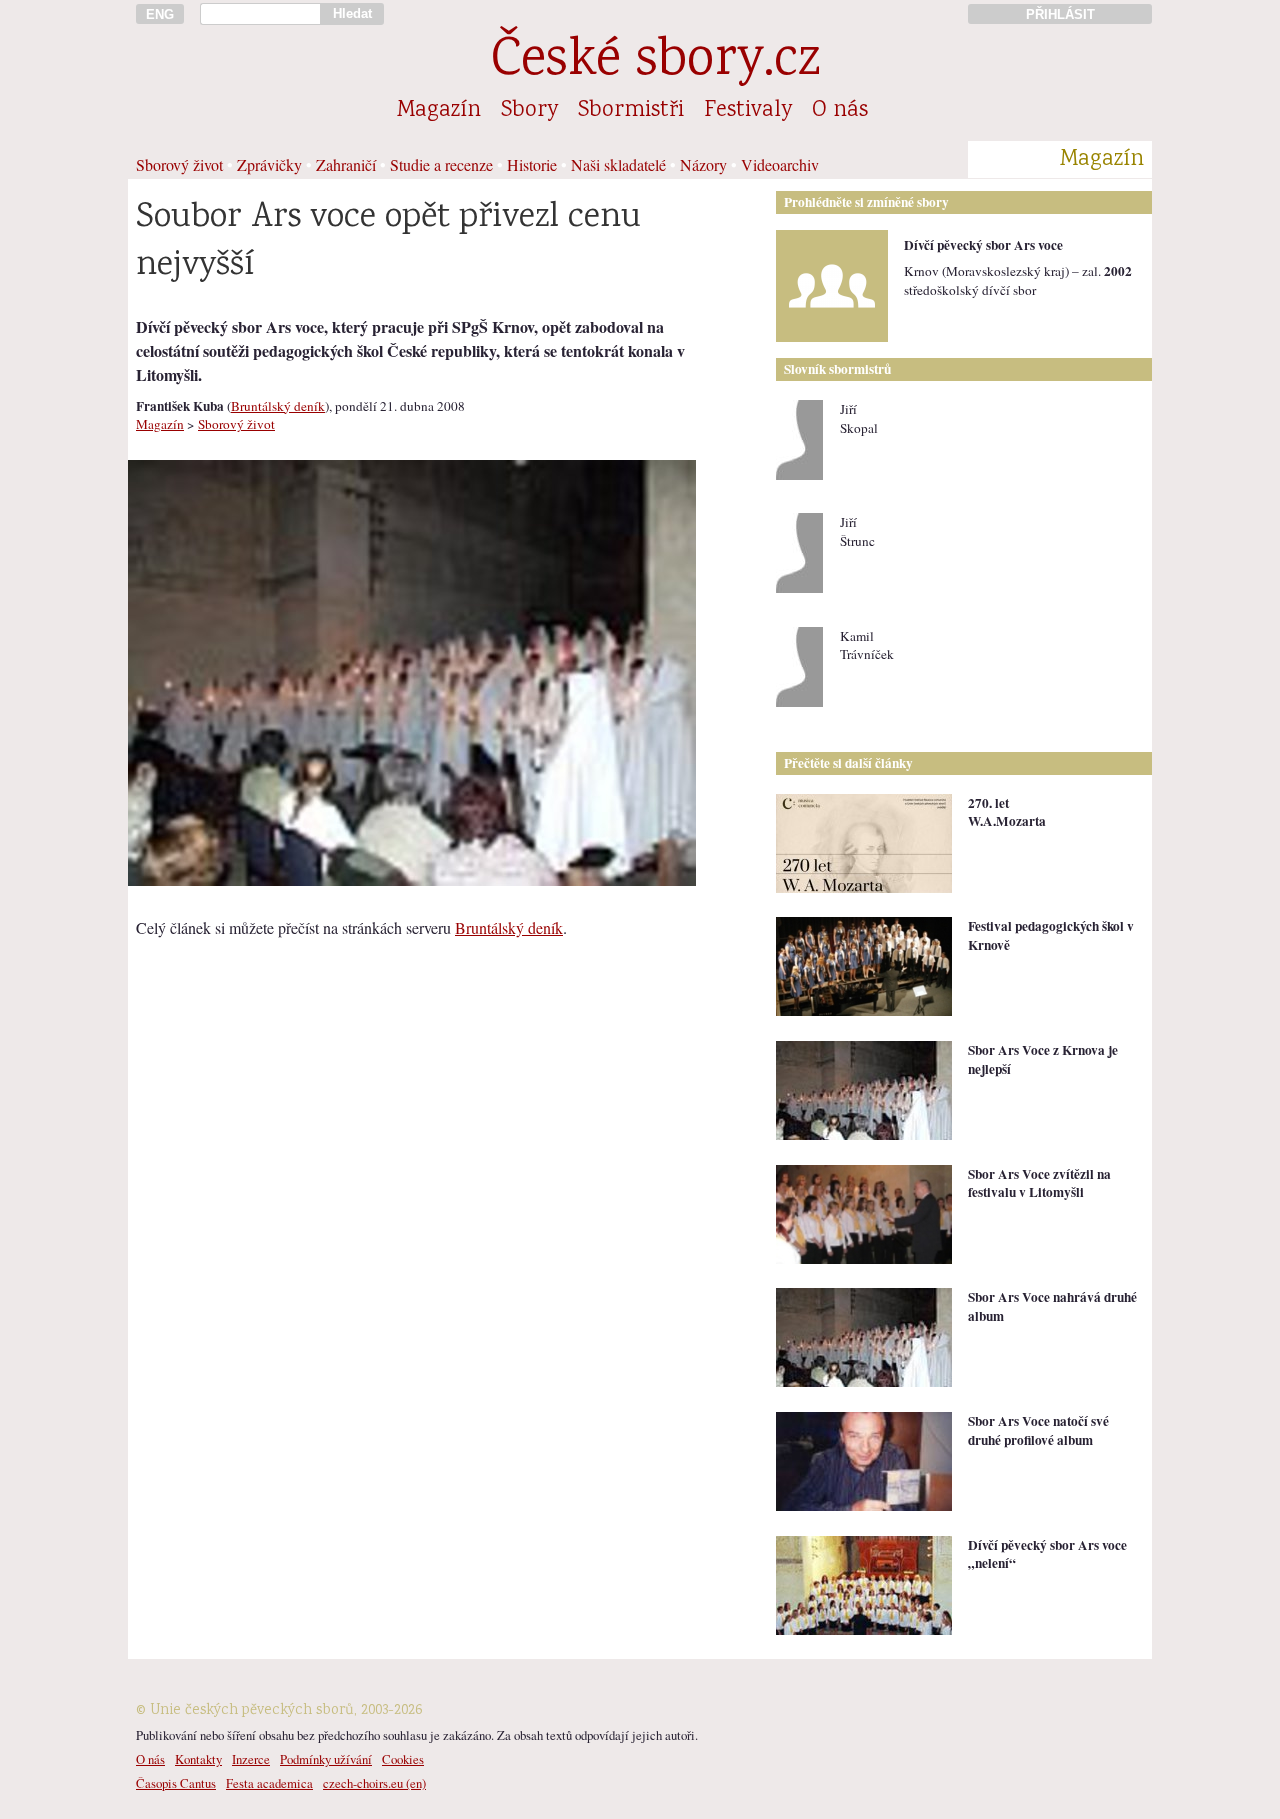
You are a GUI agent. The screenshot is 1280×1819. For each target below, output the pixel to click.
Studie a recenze (441, 164)
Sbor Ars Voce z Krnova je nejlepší (1043, 1059)
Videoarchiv (780, 164)
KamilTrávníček (867, 645)
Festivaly (748, 111)
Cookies (403, 1759)
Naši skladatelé (618, 164)
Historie (532, 164)
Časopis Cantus (176, 1783)
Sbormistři (631, 111)
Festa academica (269, 1783)
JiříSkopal (859, 418)
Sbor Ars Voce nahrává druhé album (1052, 1306)
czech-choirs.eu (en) (374, 1783)
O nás (840, 111)
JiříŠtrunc (857, 531)
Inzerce (251, 1759)
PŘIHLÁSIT (1060, 14)
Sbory (529, 111)
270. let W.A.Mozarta (1007, 812)
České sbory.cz (655, 62)
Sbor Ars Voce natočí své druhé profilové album (1038, 1430)
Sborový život (179, 164)
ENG (160, 14)
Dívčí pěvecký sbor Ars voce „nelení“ (1047, 1554)
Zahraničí (346, 164)
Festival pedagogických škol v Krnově (1051, 935)
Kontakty (198, 1759)
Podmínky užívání (326, 1759)
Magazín (439, 111)
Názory (703, 164)
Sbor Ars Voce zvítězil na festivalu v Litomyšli (1039, 1183)
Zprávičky (269, 164)
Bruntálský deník (278, 406)
